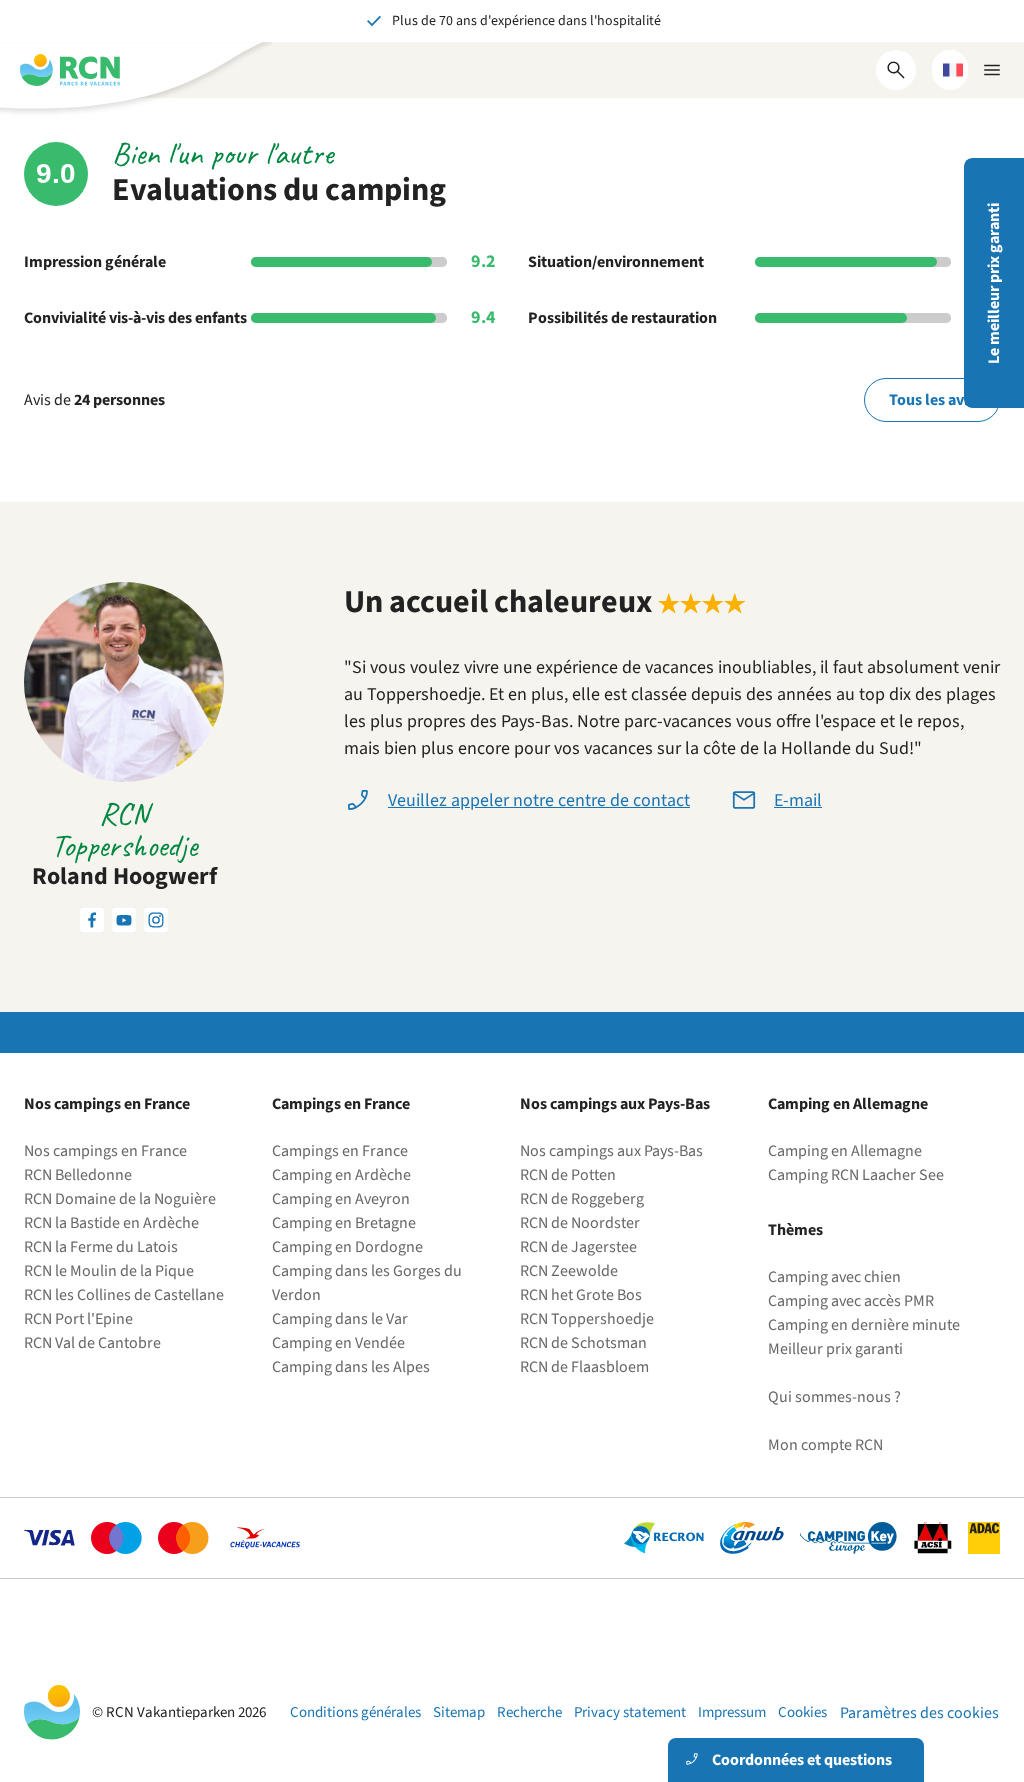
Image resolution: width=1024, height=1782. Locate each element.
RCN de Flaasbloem (584, 1367)
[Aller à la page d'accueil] (70, 70)
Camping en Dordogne (347, 1247)
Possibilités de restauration (622, 318)
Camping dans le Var (340, 1319)
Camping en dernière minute (864, 1325)
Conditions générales (355, 1712)
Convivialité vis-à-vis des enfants (135, 318)
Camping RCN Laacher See (856, 1175)
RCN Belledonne (78, 1175)
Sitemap (459, 1712)
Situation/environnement (616, 262)
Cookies (802, 1712)
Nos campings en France (105, 1151)
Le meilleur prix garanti (994, 283)
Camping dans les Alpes (351, 1367)
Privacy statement (630, 1712)
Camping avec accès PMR (851, 1301)
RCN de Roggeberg (582, 1199)
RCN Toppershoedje (587, 1319)
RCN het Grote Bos (581, 1295)
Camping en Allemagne (845, 1151)
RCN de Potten (568, 1175)
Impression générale (95, 262)
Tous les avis (932, 400)
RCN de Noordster (580, 1223)
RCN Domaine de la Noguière (120, 1199)
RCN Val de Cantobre (92, 1343)
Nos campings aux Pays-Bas (611, 1151)
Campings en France (340, 1151)
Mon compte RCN (825, 1445)
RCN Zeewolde (569, 1271)
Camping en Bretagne (344, 1223)
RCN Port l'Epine (78, 1319)
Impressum (732, 1712)
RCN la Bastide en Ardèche (111, 1223)
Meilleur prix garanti (835, 1349)
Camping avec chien (834, 1277)
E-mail (798, 800)
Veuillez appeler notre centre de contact (539, 800)
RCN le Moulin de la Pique (109, 1271)
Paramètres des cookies (919, 1713)
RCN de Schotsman (583, 1343)
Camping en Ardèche (341, 1175)
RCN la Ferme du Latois (101, 1247)
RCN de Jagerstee (578, 1247)
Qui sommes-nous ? (834, 1397)
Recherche (529, 1712)
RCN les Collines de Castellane (124, 1295)
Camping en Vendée (338, 1343)
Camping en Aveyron (341, 1199)
